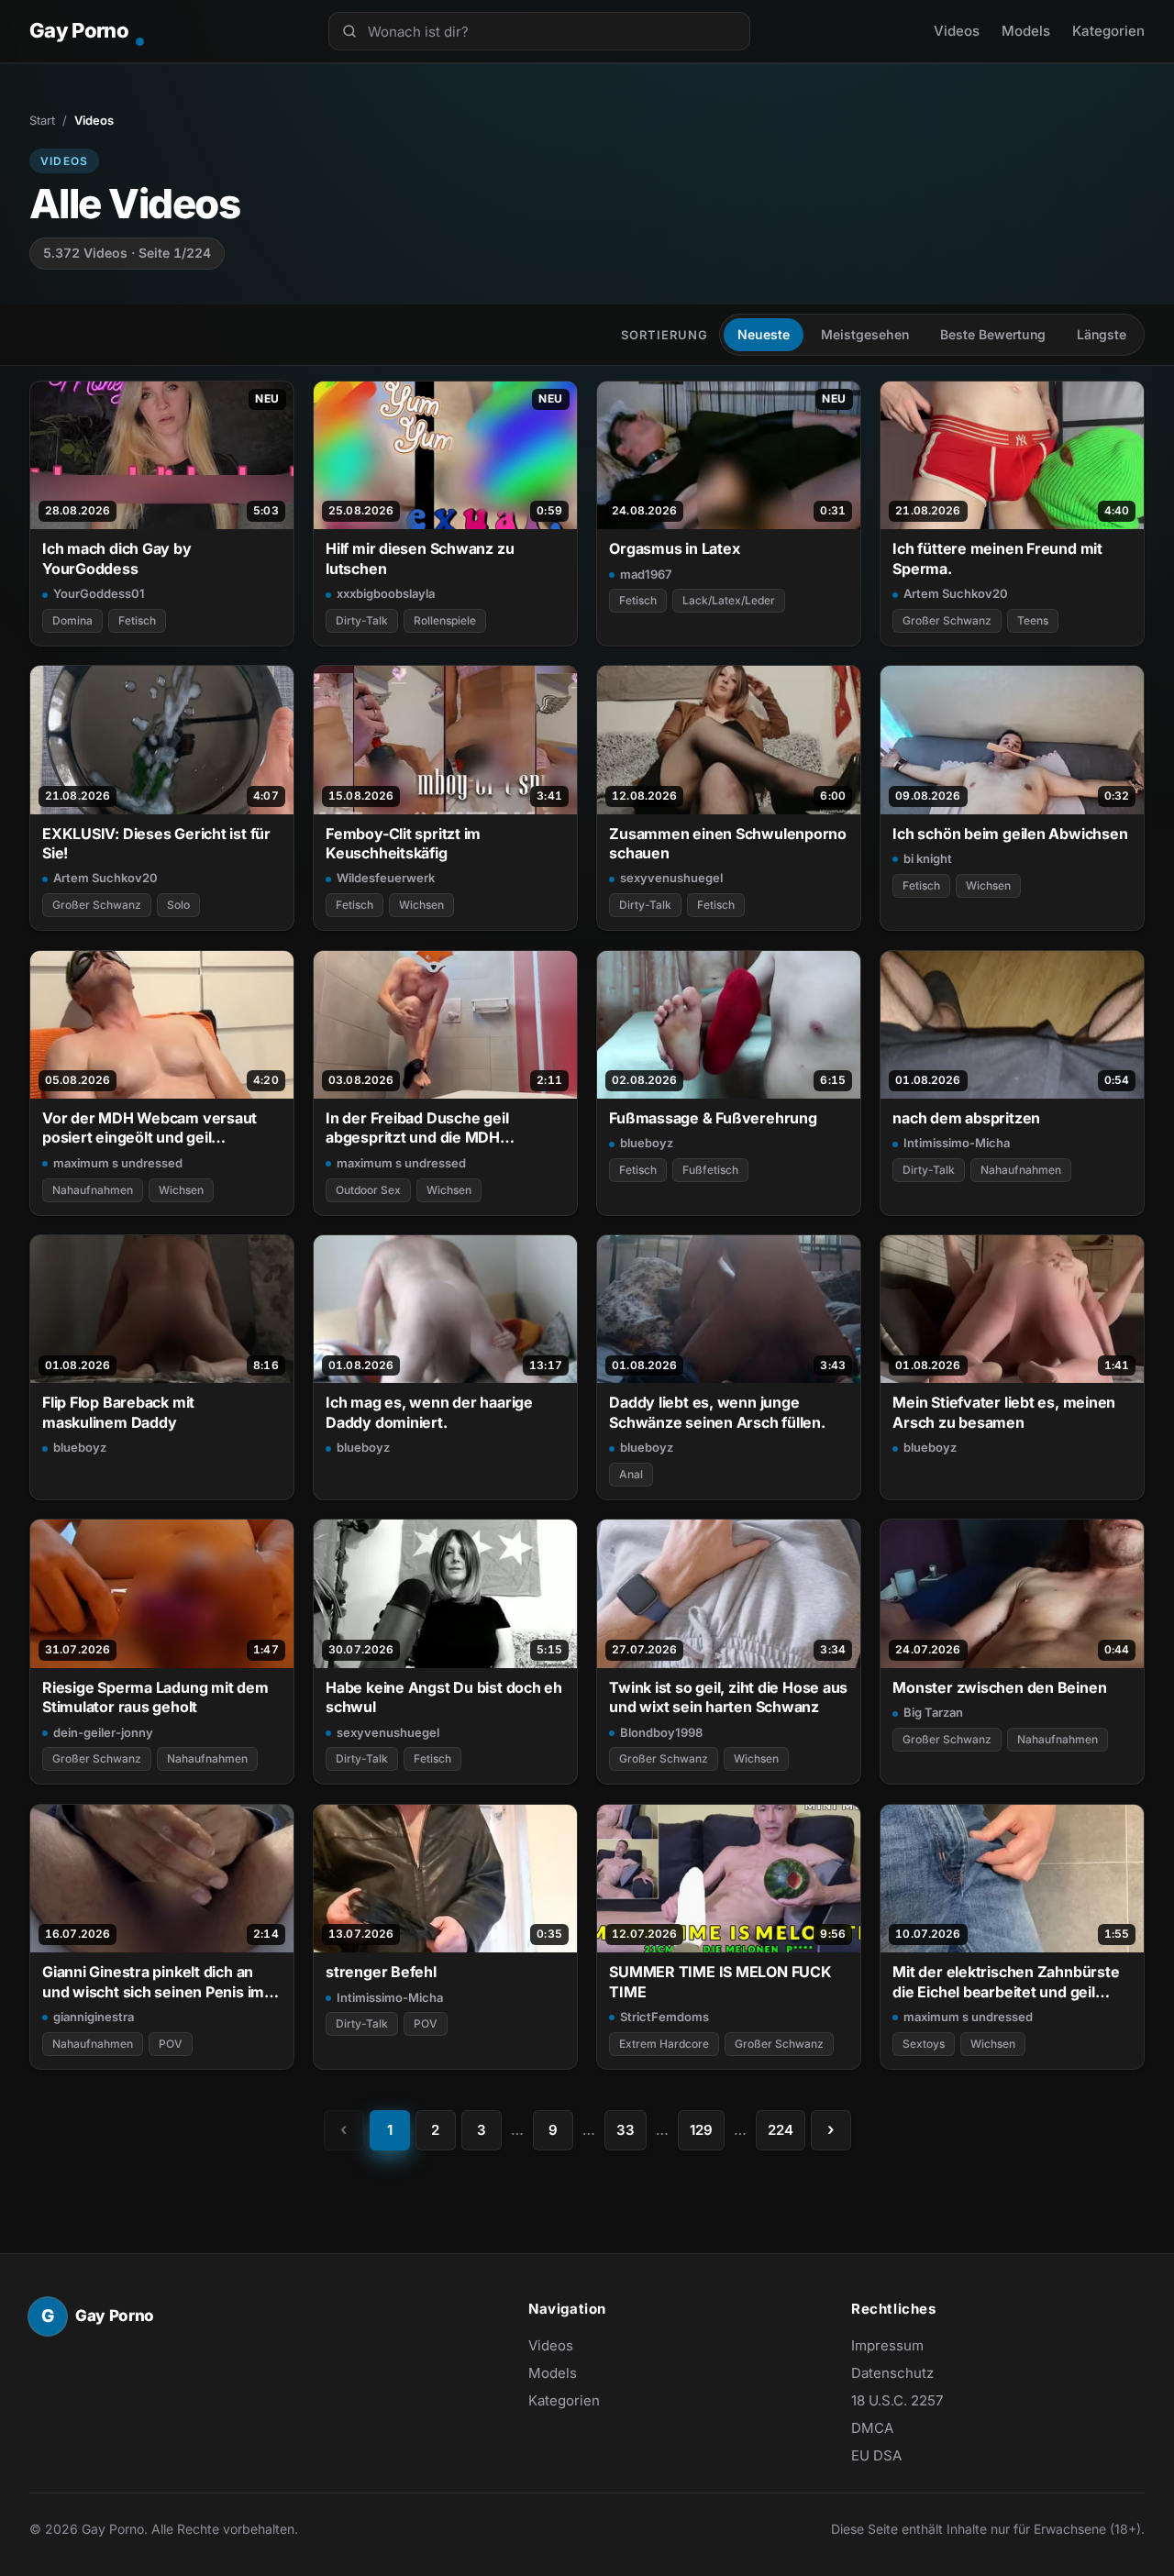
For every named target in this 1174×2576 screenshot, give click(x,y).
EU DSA (876, 2455)
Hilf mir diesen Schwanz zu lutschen (420, 558)
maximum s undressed (118, 1163)
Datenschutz (892, 2373)
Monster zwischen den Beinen (999, 1687)
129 (701, 2130)
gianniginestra (94, 2017)
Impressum (887, 2345)
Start (42, 120)
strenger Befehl (381, 1972)
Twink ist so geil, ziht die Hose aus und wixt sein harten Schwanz (728, 1697)
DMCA (872, 2428)
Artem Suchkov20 (956, 593)
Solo (178, 905)
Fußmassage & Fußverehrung (713, 1118)
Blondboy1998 (661, 1732)
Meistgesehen (865, 334)
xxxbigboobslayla (386, 593)
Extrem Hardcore (664, 2044)
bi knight (928, 858)
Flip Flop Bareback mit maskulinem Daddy (118, 1412)
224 (781, 2130)
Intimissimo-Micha (957, 1143)
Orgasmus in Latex (674, 548)
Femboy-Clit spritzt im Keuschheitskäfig (403, 843)
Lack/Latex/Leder (729, 600)
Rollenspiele (445, 620)
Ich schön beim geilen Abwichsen (1010, 834)
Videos (957, 31)
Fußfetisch (710, 1170)
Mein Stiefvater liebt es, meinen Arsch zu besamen (1004, 1412)
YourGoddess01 (99, 593)
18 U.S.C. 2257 (897, 2400)
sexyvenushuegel (671, 878)
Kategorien (1108, 31)
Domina (72, 620)
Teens (1033, 620)
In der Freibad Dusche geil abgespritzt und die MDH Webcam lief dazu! (417, 1128)
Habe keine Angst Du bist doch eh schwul (444, 1697)
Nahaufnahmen (93, 1190)
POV (171, 2044)
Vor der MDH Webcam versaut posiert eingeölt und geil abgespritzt (150, 1128)
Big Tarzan (933, 1712)
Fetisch (137, 620)
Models (1026, 31)
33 (626, 2130)
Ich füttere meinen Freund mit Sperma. (997, 558)
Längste (1102, 334)
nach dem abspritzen (966, 1118)
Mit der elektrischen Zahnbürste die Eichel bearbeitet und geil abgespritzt (1006, 1982)
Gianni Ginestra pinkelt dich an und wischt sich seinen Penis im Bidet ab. (153, 1982)
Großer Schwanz (947, 620)
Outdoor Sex (368, 1190)
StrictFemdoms (665, 2017)
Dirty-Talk (362, 620)
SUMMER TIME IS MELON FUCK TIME (720, 1981)
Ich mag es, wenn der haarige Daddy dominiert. (429, 1412)
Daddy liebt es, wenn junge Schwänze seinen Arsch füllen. (717, 1412)
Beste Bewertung (993, 334)
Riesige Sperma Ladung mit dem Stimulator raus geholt (155, 1697)
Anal (631, 1474)
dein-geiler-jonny (103, 1732)
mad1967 (646, 574)
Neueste (764, 334)
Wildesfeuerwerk (386, 878)
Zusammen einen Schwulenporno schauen (728, 843)
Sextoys (924, 2044)
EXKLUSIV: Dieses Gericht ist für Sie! (156, 843)
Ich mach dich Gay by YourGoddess (117, 558)
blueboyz (647, 1143)
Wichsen (421, 905)
